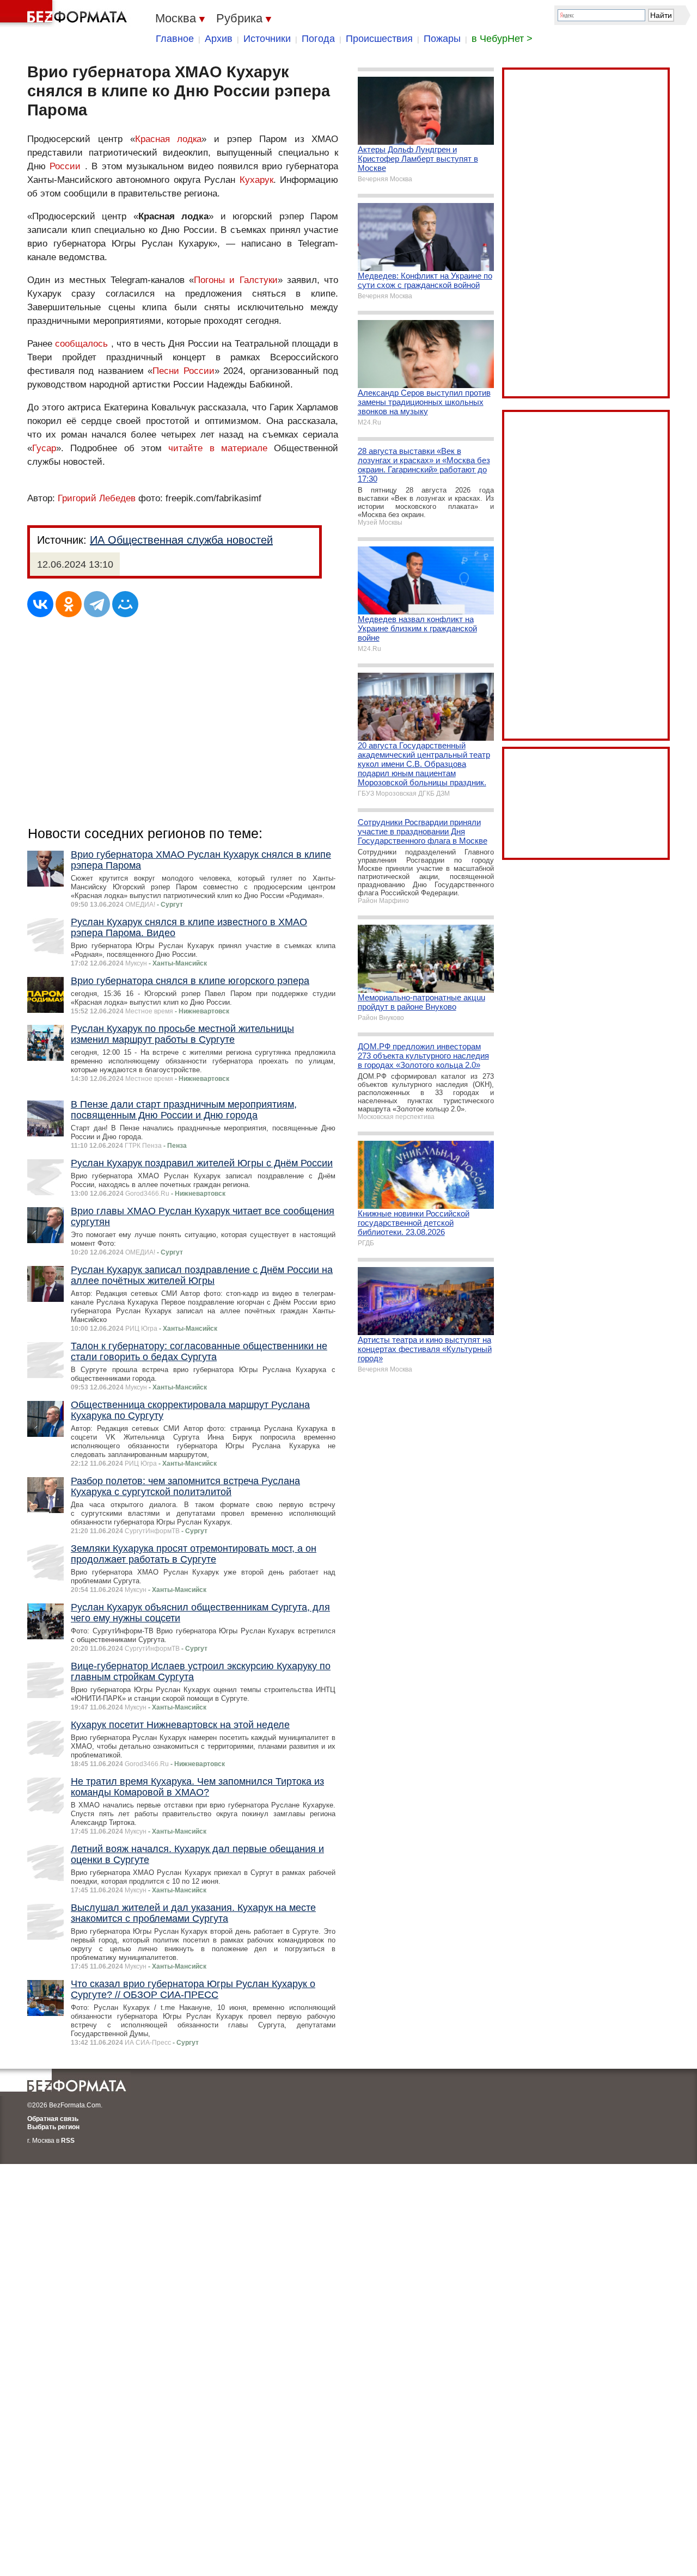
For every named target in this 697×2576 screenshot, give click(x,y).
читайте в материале (218, 448)
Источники (267, 39)
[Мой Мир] (125, 604)
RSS (68, 2141)
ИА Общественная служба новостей (181, 540)
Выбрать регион (53, 2127)
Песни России (183, 371)
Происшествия (379, 39)
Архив (219, 39)
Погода (318, 39)
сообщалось (81, 344)
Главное (175, 39)
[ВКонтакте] (40, 604)
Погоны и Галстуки (236, 280)
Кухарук (256, 180)
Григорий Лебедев (97, 498)
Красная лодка (169, 139)
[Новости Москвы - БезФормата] (65, 14)
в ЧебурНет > (502, 39)
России (65, 166)
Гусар (44, 448)
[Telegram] (97, 604)
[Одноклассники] (69, 604)
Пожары (442, 39)
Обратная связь (53, 2119)
